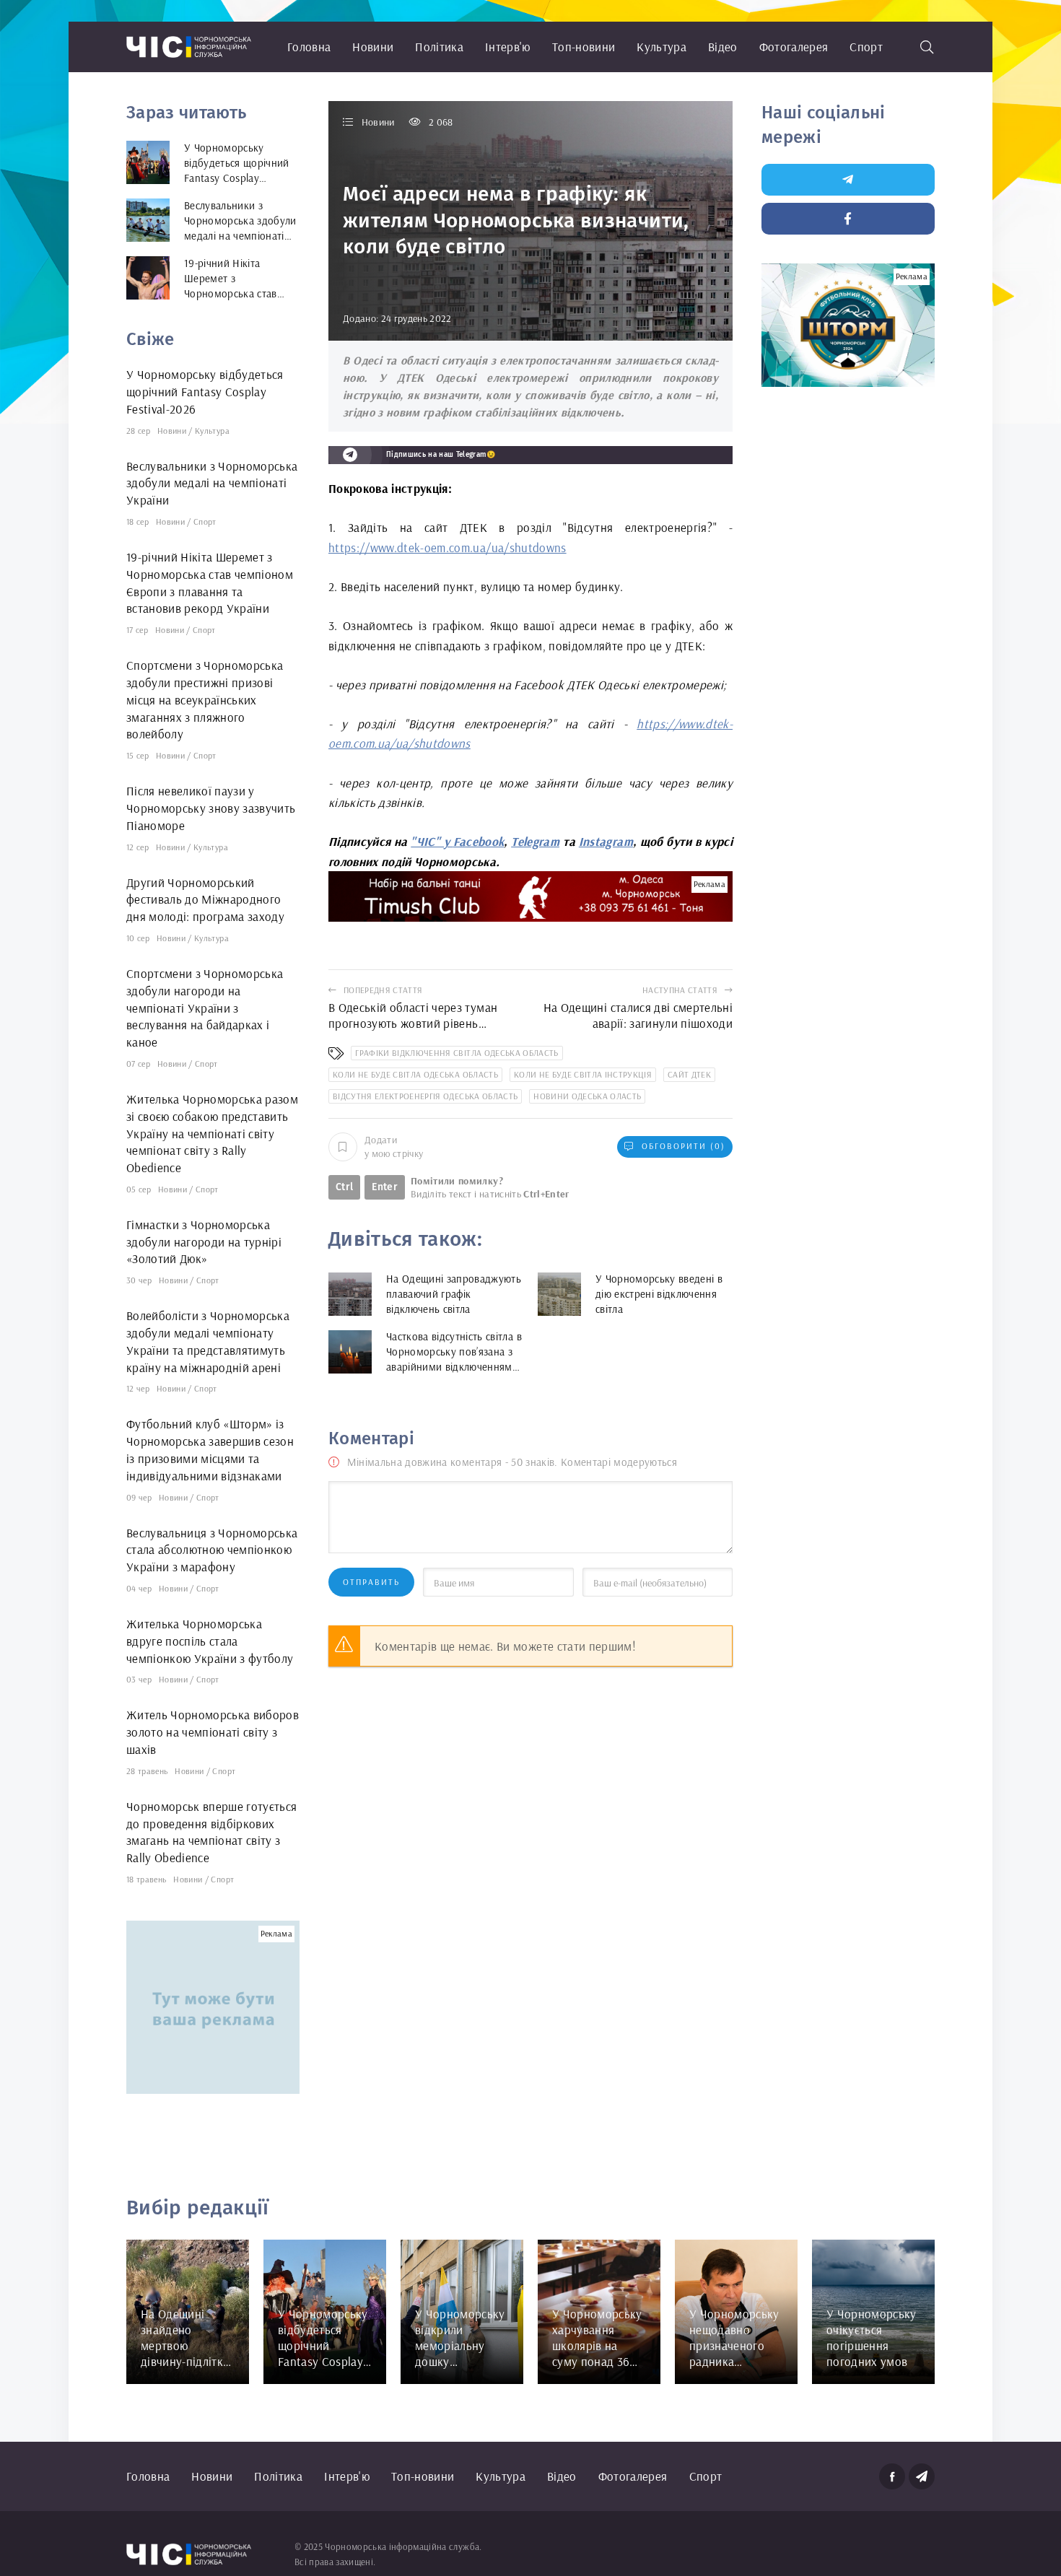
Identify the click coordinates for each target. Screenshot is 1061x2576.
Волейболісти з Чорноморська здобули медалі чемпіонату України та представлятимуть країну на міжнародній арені (208, 1341)
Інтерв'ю (508, 47)
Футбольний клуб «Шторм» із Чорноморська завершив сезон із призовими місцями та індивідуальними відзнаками (210, 1449)
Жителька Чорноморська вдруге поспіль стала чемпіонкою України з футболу (210, 1641)
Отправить (371, 1582)
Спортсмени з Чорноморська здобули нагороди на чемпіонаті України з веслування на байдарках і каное (205, 1008)
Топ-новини (584, 47)
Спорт (866, 47)
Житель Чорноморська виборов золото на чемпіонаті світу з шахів (213, 1732)
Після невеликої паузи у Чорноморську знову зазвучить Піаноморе (211, 808)
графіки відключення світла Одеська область (457, 1053)
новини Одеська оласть (587, 1096)
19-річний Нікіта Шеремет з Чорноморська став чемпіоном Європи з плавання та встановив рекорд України (210, 582)
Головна (309, 47)
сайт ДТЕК (689, 1074)
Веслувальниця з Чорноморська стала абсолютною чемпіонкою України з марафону (212, 1550)
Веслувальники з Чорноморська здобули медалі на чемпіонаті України (212, 483)
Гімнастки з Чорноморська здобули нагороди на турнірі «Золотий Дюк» (204, 1242)
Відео (723, 47)
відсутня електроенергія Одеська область (425, 1096)
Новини (373, 47)
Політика (439, 47)
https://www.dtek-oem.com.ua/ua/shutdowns (447, 547)
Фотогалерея (794, 47)
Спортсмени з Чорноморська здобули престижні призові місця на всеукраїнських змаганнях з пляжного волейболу (205, 699)
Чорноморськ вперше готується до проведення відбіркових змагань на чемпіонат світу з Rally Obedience (212, 1832)
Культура (662, 47)
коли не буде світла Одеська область (415, 1074)
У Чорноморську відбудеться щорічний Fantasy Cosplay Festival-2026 (205, 392)
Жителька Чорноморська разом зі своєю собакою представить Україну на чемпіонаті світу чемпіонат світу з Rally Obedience (212, 1133)
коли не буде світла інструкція (583, 1074)
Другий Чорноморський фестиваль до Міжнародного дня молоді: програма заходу (205, 900)
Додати (394, 1146)
